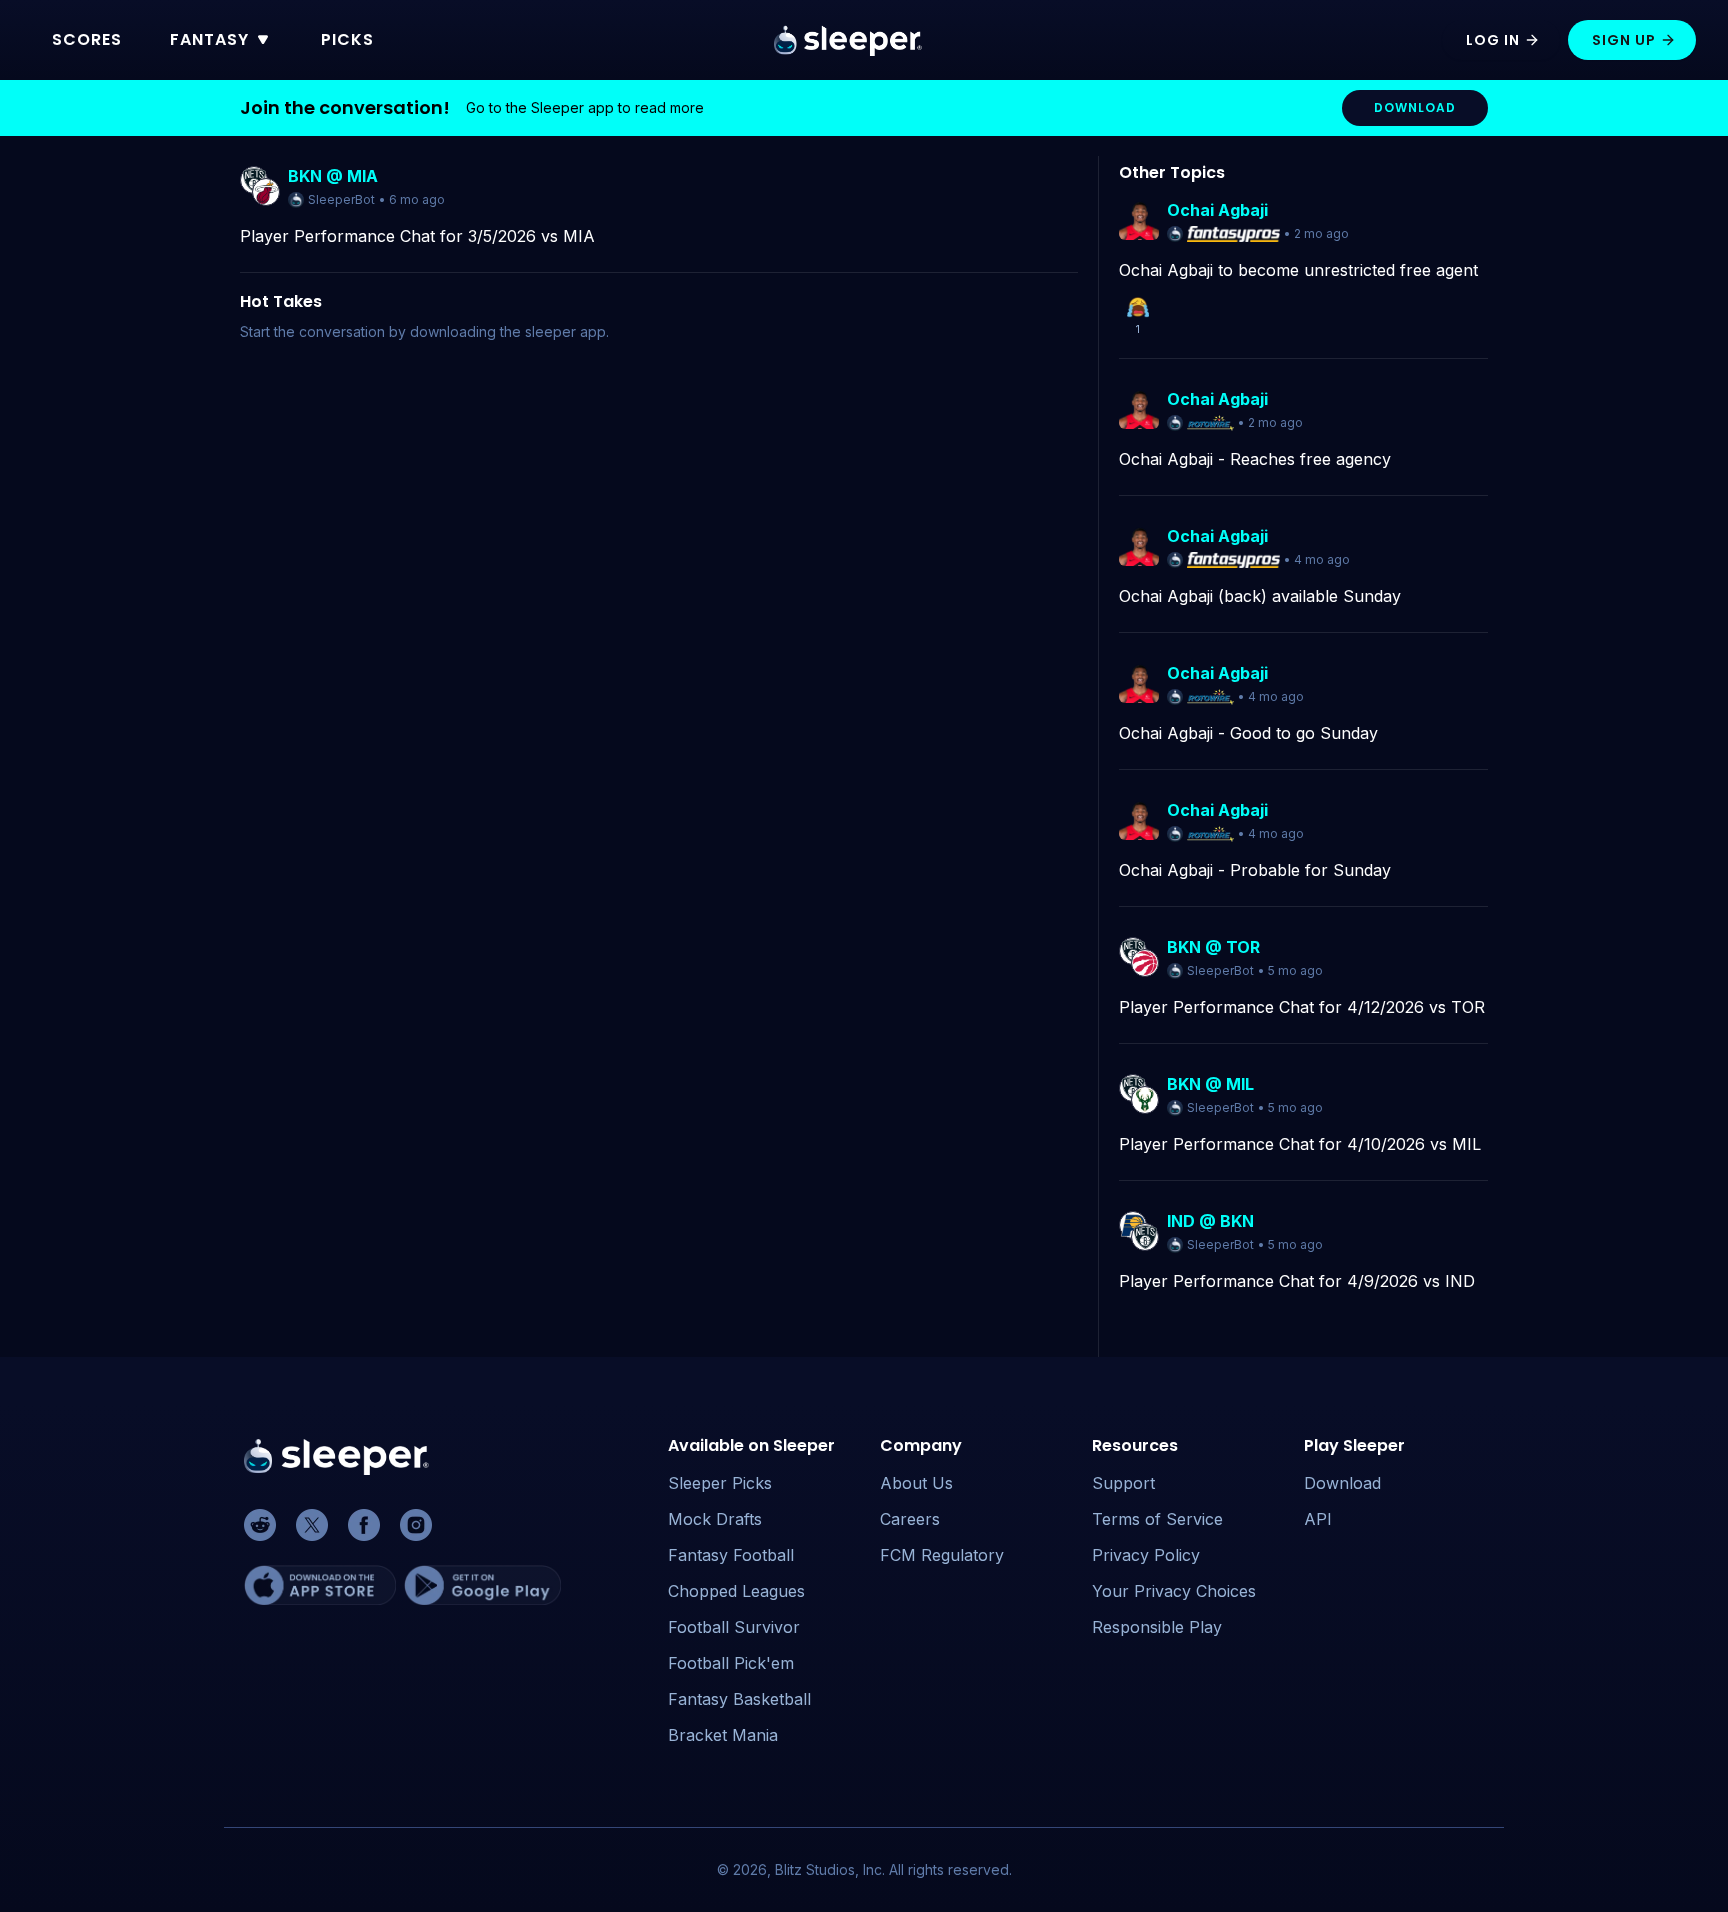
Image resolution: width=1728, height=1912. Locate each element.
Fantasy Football (731, 1555)
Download (1342, 1483)
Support (1123, 1483)
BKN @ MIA (333, 176)
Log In (1493, 40)
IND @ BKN (1210, 1221)
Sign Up (1624, 40)
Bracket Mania (723, 1735)
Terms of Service (1157, 1519)
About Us (916, 1483)
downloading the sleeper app (508, 331)
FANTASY (209, 39)
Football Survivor (734, 1627)
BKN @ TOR (1213, 947)
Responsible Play (1157, 1627)
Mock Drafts (715, 1519)
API (1318, 1519)
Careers (910, 1519)
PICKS (347, 39)
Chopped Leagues (736, 1591)
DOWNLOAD (1415, 107)
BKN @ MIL (1210, 1084)
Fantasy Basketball (739, 1699)
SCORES (87, 39)
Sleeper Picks (720, 1483)
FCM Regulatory (942, 1555)
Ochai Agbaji (1217, 210)
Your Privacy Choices (1174, 1591)
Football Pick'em (731, 1663)
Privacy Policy (1146, 1555)
